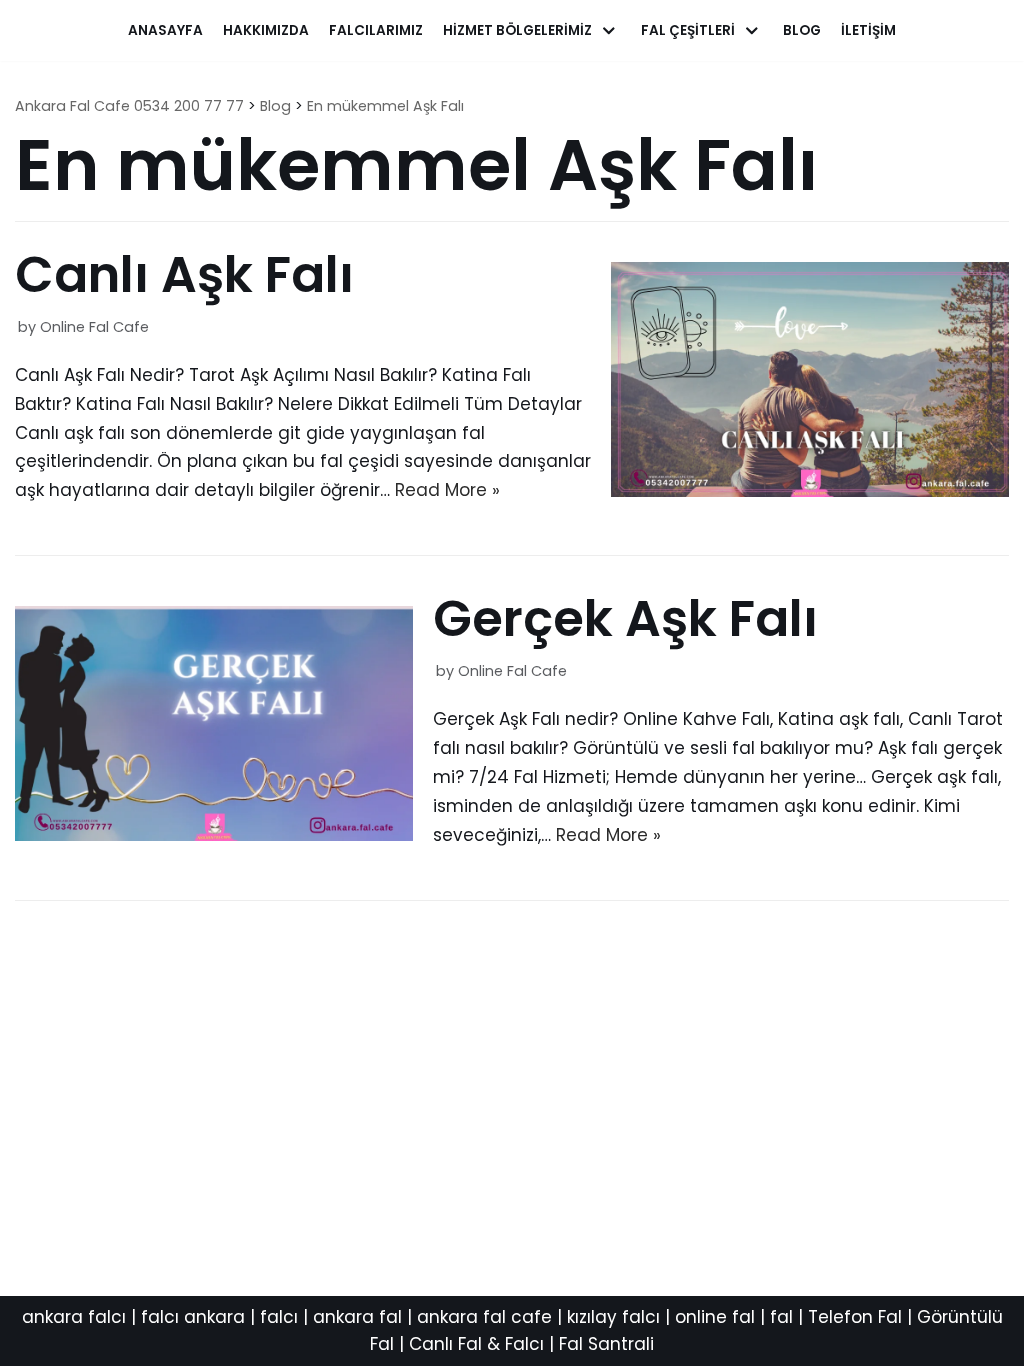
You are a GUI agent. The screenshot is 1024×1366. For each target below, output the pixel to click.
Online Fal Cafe (94, 327)
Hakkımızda (266, 30)
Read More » (447, 490)
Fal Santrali (606, 1344)
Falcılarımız (376, 30)
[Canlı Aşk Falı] (810, 491)
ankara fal (357, 1317)
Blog (802, 30)
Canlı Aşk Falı (184, 274)
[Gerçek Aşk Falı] (214, 835)
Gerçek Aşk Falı (625, 618)
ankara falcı (74, 1317)
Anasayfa (165, 30)
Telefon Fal (855, 1317)
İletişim (868, 30)
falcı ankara (193, 1317)
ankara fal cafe (484, 1317)
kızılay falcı (613, 1317)
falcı (279, 1317)
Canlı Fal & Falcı (476, 1344)
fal (781, 1317)
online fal (715, 1317)
